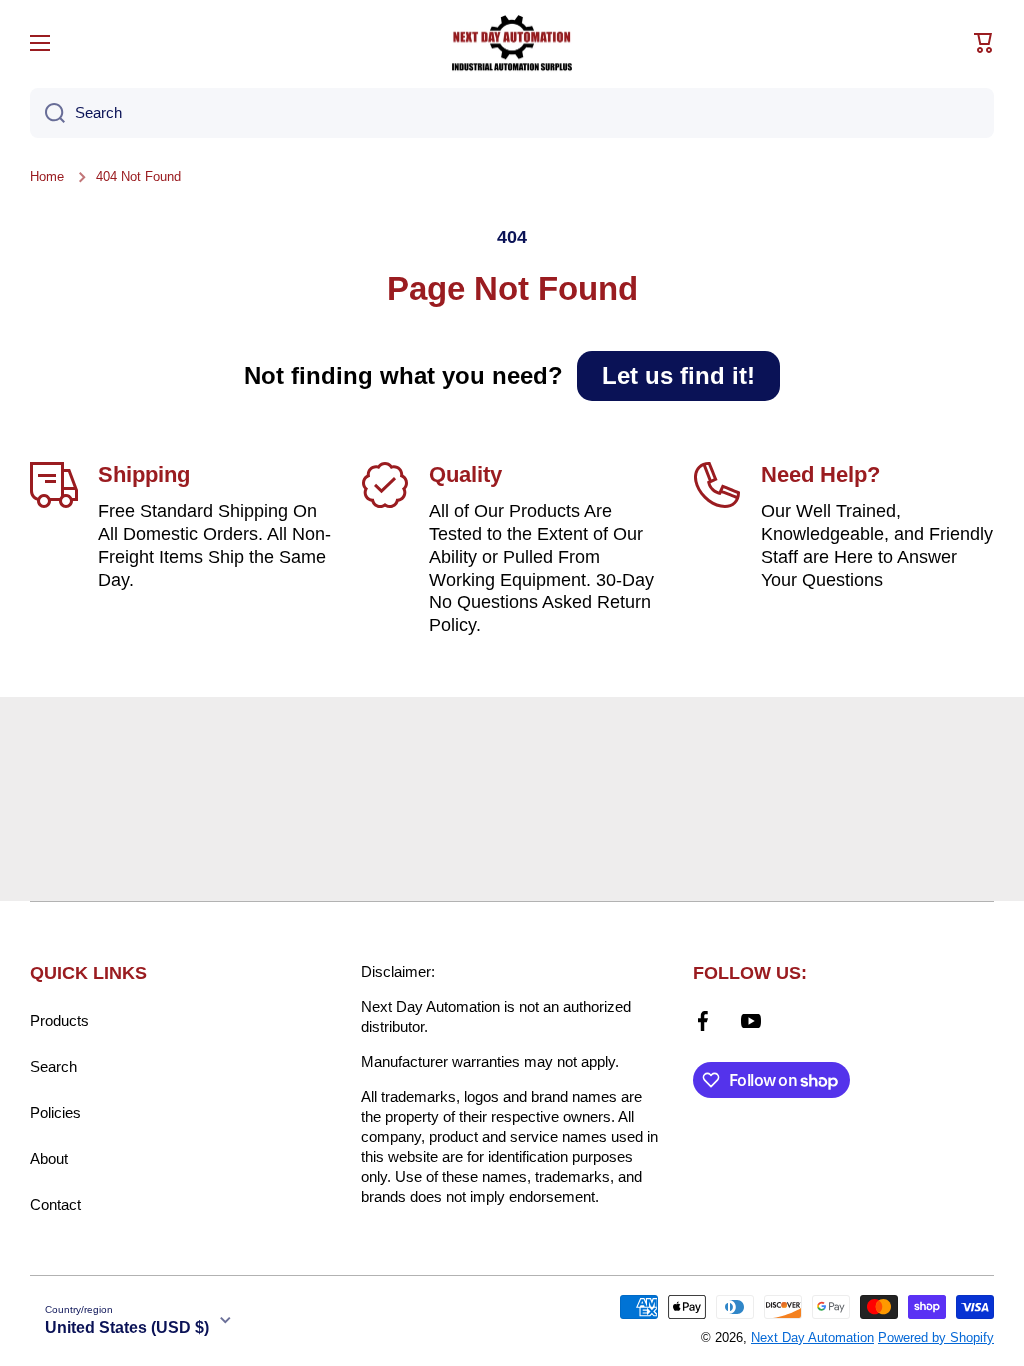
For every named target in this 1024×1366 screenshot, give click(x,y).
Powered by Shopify (936, 1337)
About (49, 1158)
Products (59, 1020)
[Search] (47, 113)
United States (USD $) (127, 1327)
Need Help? (820, 474)
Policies (55, 1112)
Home (47, 176)
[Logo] (512, 43)
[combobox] (512, 113)
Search (53, 1066)
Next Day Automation (812, 1337)
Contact (55, 1204)
